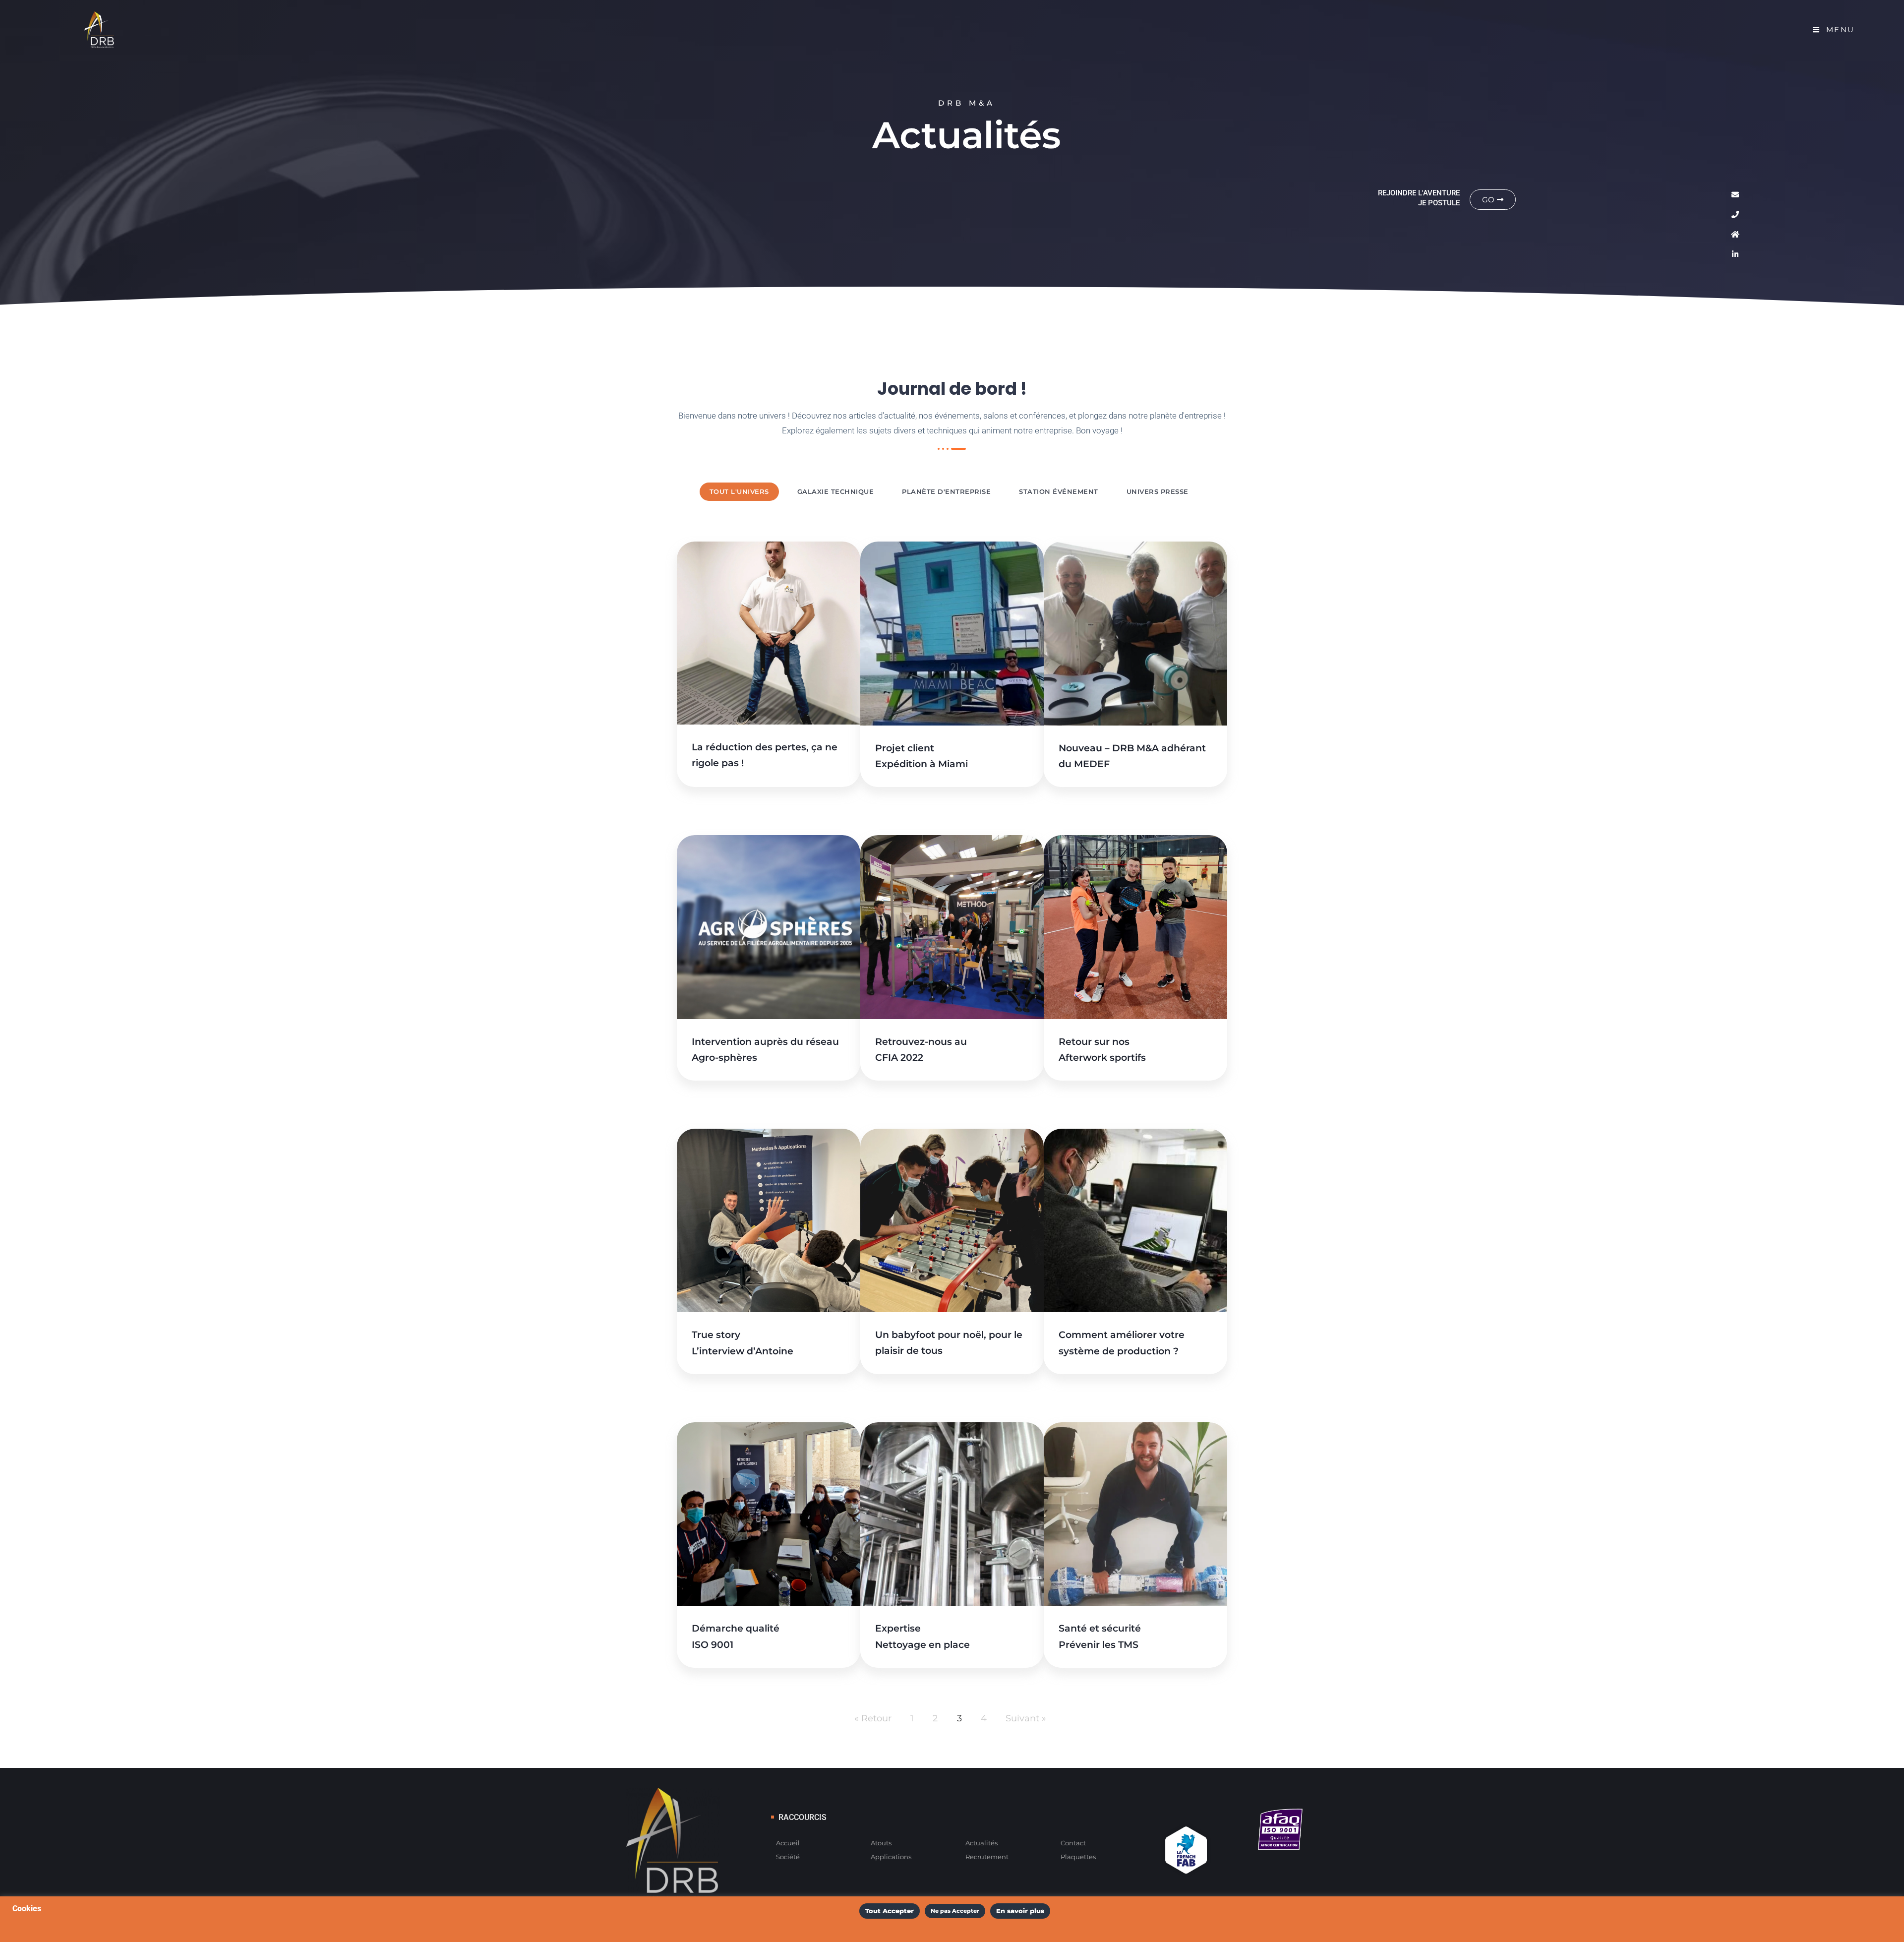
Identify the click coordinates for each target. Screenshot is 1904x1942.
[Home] (1735, 234)
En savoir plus (1020, 1911)
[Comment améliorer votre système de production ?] (1135, 1220)
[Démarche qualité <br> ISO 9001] (769, 1514)
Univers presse (1158, 491)
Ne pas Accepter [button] (955, 1911)
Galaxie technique (836, 491)
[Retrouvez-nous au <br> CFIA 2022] (952, 927)
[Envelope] (1735, 194)
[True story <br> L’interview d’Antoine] (769, 1220)
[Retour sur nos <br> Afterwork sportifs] (1135, 927)
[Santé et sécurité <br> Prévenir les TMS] (1135, 1514)
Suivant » (1026, 1718)
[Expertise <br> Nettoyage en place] (952, 1514)
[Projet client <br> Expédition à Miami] (952, 633)
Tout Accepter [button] (890, 1911)
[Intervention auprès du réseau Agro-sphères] (769, 927)
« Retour (873, 1718)
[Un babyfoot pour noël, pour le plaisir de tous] (952, 1220)
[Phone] (1735, 214)
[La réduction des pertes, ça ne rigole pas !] (769, 633)
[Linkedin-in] (1735, 254)
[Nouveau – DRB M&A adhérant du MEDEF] (1135, 633)
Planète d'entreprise (946, 491)
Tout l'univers (739, 491)
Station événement (1059, 491)
